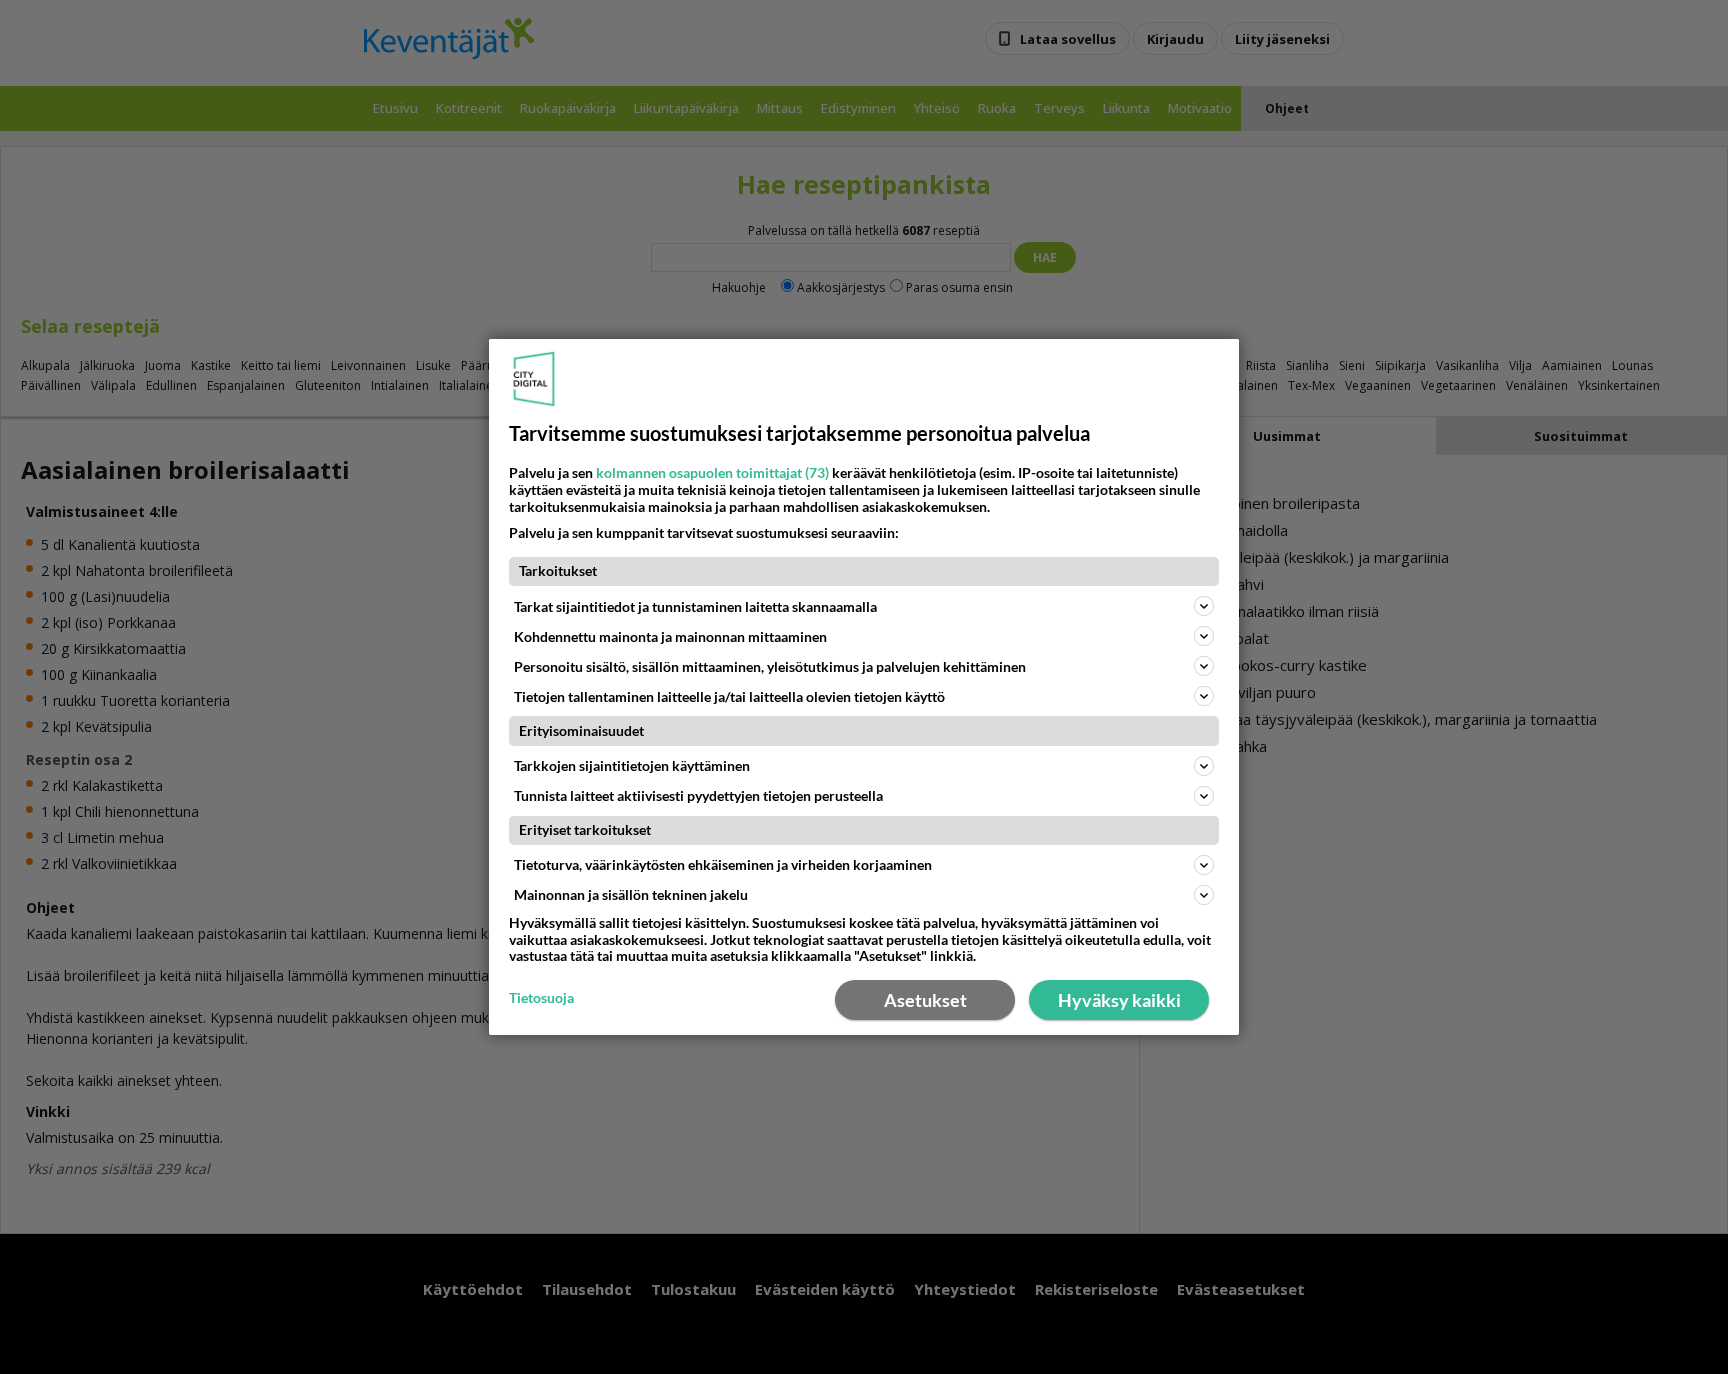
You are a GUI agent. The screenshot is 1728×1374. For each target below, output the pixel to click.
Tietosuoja (541, 998)
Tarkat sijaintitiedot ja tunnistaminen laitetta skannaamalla (695, 606)
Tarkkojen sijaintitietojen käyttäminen (632, 765)
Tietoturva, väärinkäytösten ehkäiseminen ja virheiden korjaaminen (723, 864)
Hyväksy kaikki (1119, 1000)
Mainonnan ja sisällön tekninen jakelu (631, 894)
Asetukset (925, 1000)
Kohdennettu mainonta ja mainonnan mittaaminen (670, 636)
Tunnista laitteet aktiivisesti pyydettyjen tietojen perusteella (698, 795)
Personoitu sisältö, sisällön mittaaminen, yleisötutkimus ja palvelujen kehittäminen (770, 666)
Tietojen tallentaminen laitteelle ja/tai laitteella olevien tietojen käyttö (729, 696)
